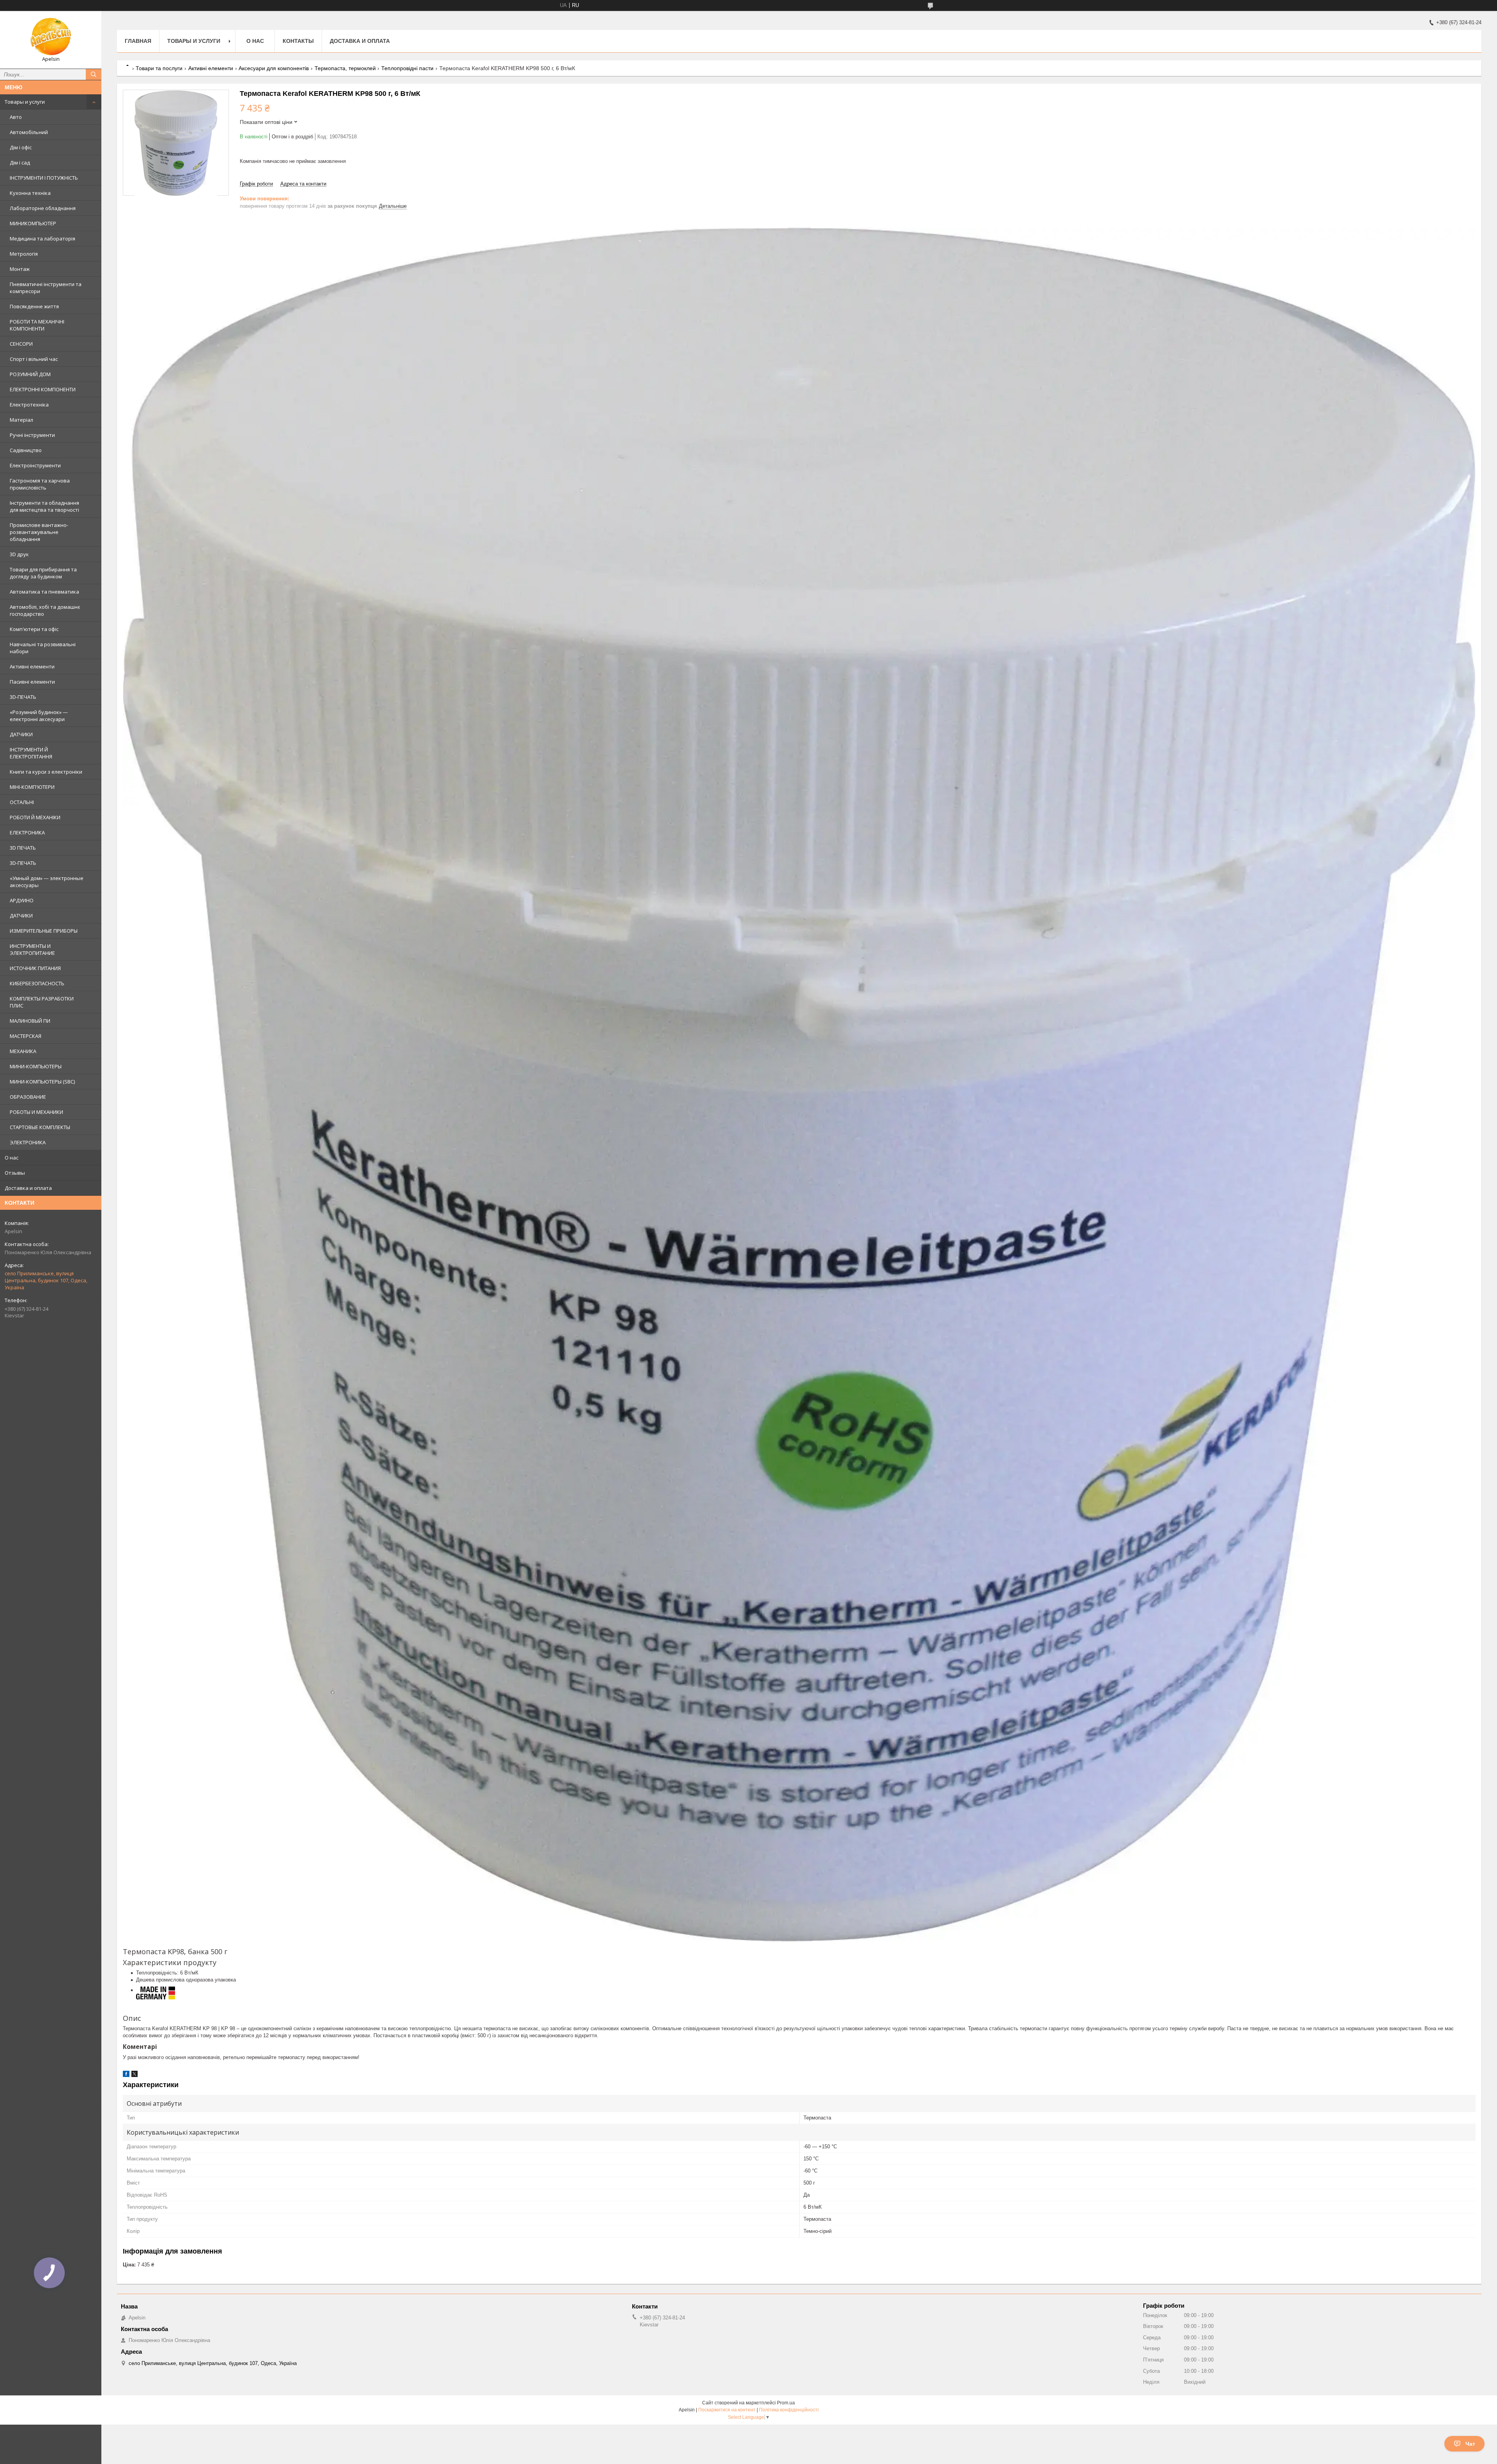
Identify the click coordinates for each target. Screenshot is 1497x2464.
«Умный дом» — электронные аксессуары (47, 882)
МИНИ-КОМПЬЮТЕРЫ (36, 1066)
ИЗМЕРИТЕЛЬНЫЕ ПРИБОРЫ (44, 931)
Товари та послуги (159, 68)
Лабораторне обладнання (43, 208)
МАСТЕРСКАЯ (26, 1036)
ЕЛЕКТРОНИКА (27, 833)
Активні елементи (32, 666)
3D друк (19, 554)
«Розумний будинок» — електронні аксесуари (39, 716)
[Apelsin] (51, 36)
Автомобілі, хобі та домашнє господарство (45, 610)
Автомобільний (29, 132)
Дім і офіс (21, 147)
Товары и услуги (25, 102)
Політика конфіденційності (789, 2410)
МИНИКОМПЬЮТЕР (33, 223)
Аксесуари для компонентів (274, 68)
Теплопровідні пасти (407, 68)
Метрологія (24, 254)
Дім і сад (20, 163)
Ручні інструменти (32, 435)
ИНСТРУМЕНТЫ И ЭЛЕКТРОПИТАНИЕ (32, 949)
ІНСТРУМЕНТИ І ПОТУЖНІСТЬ (44, 178)
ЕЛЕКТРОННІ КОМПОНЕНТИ (43, 389)
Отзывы (15, 1173)
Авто (16, 117)
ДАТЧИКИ (21, 734)
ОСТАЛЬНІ (22, 802)
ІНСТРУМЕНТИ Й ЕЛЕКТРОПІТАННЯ (31, 753)
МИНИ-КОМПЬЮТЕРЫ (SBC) (42, 1082)
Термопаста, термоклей (345, 68)
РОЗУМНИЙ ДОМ (30, 374)
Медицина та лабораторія (42, 239)
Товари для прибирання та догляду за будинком (43, 573)
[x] (134, 2075)
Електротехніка (29, 405)
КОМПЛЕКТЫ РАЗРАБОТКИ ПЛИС (42, 1002)
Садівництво (26, 450)
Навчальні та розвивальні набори (43, 648)
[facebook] (126, 2075)
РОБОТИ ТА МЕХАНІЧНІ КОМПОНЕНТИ (37, 325)
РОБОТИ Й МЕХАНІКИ (35, 817)
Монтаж (20, 269)
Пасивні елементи (32, 682)
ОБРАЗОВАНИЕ (28, 1097)
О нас (12, 1158)
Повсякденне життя (34, 306)
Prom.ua (786, 2403)
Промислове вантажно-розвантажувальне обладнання (39, 532)
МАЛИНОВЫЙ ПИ (30, 1021)
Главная (138, 41)
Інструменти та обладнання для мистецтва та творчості (44, 506)
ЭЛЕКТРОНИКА (28, 1142)
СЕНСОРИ (21, 344)
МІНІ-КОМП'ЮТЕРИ (32, 787)
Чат (1470, 2444)
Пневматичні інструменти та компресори (46, 288)
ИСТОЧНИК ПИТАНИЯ (35, 968)
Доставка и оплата (28, 1188)
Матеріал (21, 420)
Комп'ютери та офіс (34, 629)
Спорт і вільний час (34, 359)
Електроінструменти (35, 465)
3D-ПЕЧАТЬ (23, 697)
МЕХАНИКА (23, 1051)
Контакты (298, 41)
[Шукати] (94, 74)
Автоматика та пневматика (44, 592)
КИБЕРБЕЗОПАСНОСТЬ (37, 983)
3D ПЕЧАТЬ (23, 848)
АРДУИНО (22, 900)
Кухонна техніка (30, 193)
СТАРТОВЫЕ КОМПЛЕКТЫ (40, 1127)
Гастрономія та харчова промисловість (40, 484)
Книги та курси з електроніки (46, 772)
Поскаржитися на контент (727, 2410)
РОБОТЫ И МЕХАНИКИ (36, 1112)
